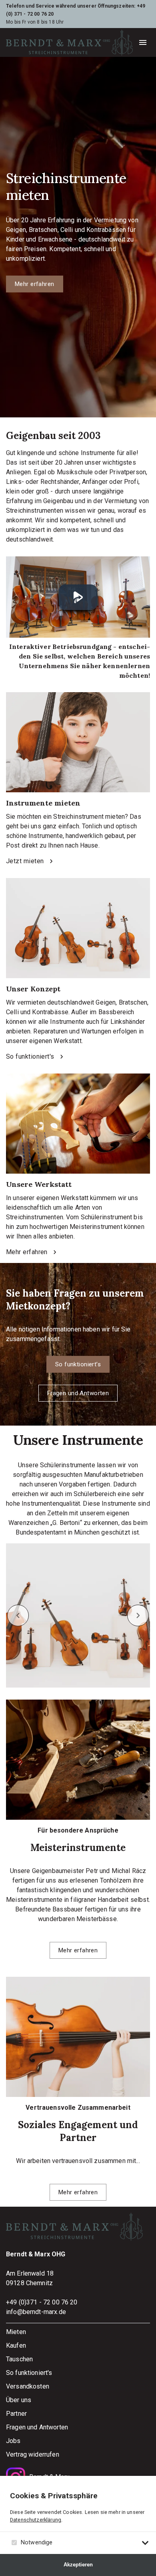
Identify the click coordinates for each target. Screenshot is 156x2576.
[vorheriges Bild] (18, 1615)
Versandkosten (28, 2386)
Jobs (13, 2441)
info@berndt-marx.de (36, 2312)
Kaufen (16, 2345)
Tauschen (19, 2359)
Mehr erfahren (35, 284)
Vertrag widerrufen (33, 2454)
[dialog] (78, 2526)
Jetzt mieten (25, 861)
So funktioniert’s (78, 1364)
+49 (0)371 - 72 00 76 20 (42, 2302)
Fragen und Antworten (78, 1393)
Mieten (16, 2332)
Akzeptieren (78, 2565)
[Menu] (143, 42)
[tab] (145, 2543)
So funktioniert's (30, 1056)
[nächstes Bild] (138, 1615)
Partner (16, 2414)
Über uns (19, 2400)
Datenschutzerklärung (36, 2520)
